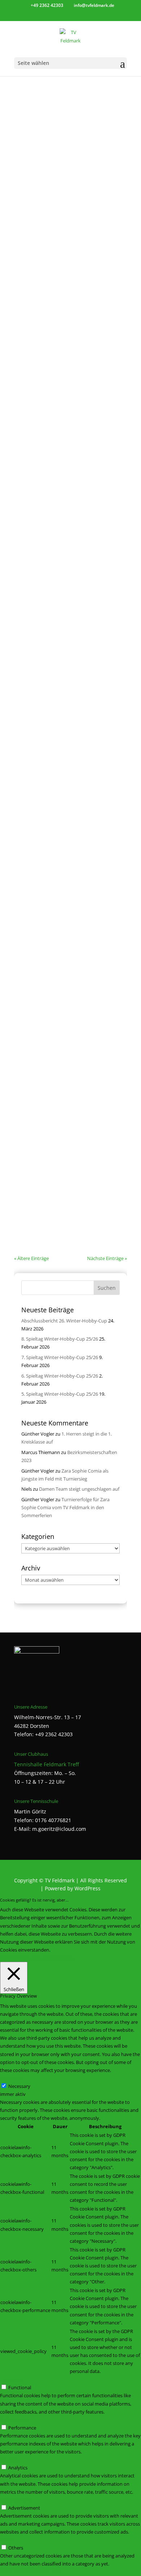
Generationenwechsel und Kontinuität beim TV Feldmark (68, 212)
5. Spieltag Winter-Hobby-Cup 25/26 (60, 1394)
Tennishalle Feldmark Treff (46, 1764)
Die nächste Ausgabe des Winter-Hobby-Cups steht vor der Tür (70, 957)
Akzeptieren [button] (13, 1958)
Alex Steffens (44, 221)
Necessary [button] (11, 2078)
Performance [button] (14, 2420)
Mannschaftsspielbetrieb (48, 1194)
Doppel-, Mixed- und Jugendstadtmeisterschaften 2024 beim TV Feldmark (66, 695)
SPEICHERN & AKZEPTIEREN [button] (30, 2572)
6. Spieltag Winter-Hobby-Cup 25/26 (60, 1376)
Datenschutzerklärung (50, 1958)
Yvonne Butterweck (51, 1082)
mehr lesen (33, 155)
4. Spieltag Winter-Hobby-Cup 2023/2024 (64, 331)
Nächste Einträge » (107, 1258)
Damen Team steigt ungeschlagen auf (79, 1489)
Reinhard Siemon (49, 89)
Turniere (104, 706)
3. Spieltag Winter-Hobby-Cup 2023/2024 (64, 447)
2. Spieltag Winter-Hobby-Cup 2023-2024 (64, 555)
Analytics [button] (10, 2460)
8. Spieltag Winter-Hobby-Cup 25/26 (60, 1339)
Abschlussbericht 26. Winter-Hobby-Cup (64, 1321)
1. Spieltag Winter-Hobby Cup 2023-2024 (64, 827)
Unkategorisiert (38, 1090)
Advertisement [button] (16, 2500)
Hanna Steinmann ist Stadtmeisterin (60, 1076)
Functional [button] (11, 2379)
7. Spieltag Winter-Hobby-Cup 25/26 (60, 1357)
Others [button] (7, 2540)
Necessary (19, 2086)
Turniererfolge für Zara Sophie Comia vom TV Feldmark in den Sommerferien (65, 1507)
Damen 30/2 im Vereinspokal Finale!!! (60, 1180)
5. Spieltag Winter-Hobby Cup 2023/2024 (64, 82)
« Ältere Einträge (31, 1258)
